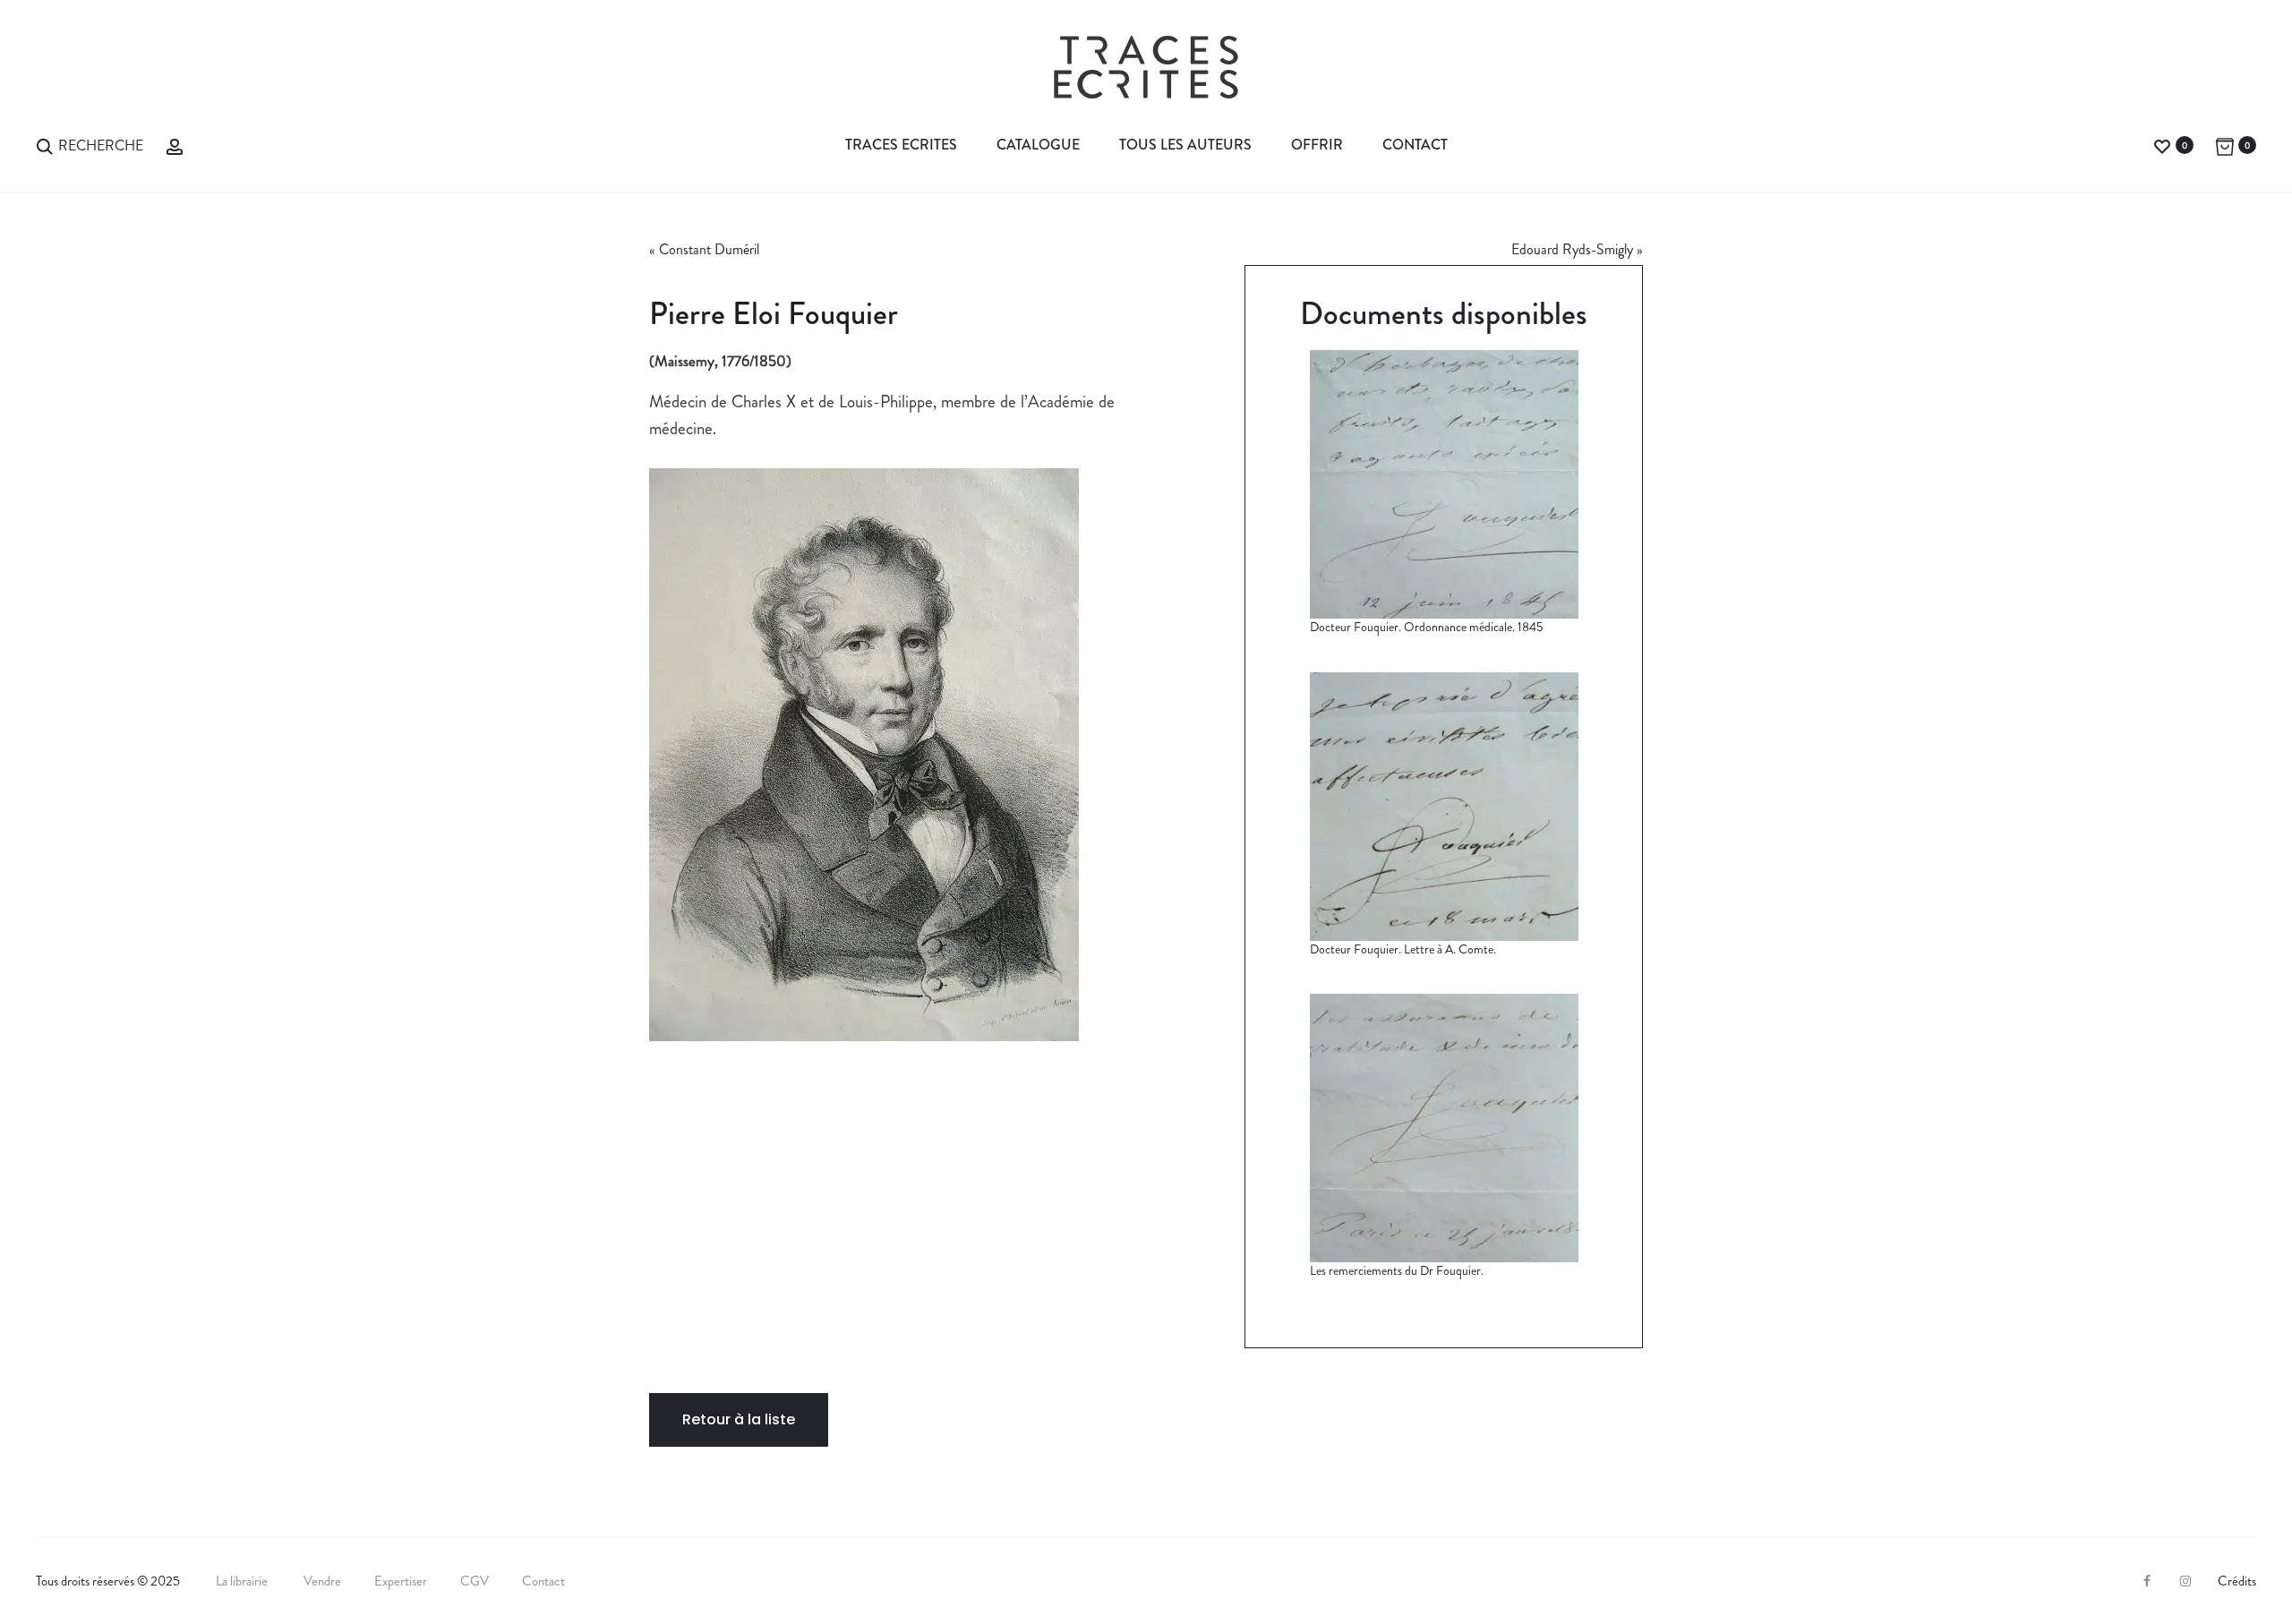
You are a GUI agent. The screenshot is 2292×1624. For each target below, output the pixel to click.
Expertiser (401, 1581)
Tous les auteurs (1185, 145)
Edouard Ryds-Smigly (1572, 249)
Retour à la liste (739, 1419)
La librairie (243, 1581)
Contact (1415, 145)
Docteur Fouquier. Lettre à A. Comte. (1403, 949)
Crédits (2237, 1581)
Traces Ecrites (901, 145)
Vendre (322, 1581)
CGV (475, 1581)
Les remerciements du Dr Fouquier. (1397, 1270)
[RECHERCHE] (45, 145)
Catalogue (1038, 145)
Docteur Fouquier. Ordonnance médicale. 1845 (1426, 627)
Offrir (1317, 145)
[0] (2162, 145)
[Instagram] (2185, 1581)
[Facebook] (2147, 1581)
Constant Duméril (709, 249)
